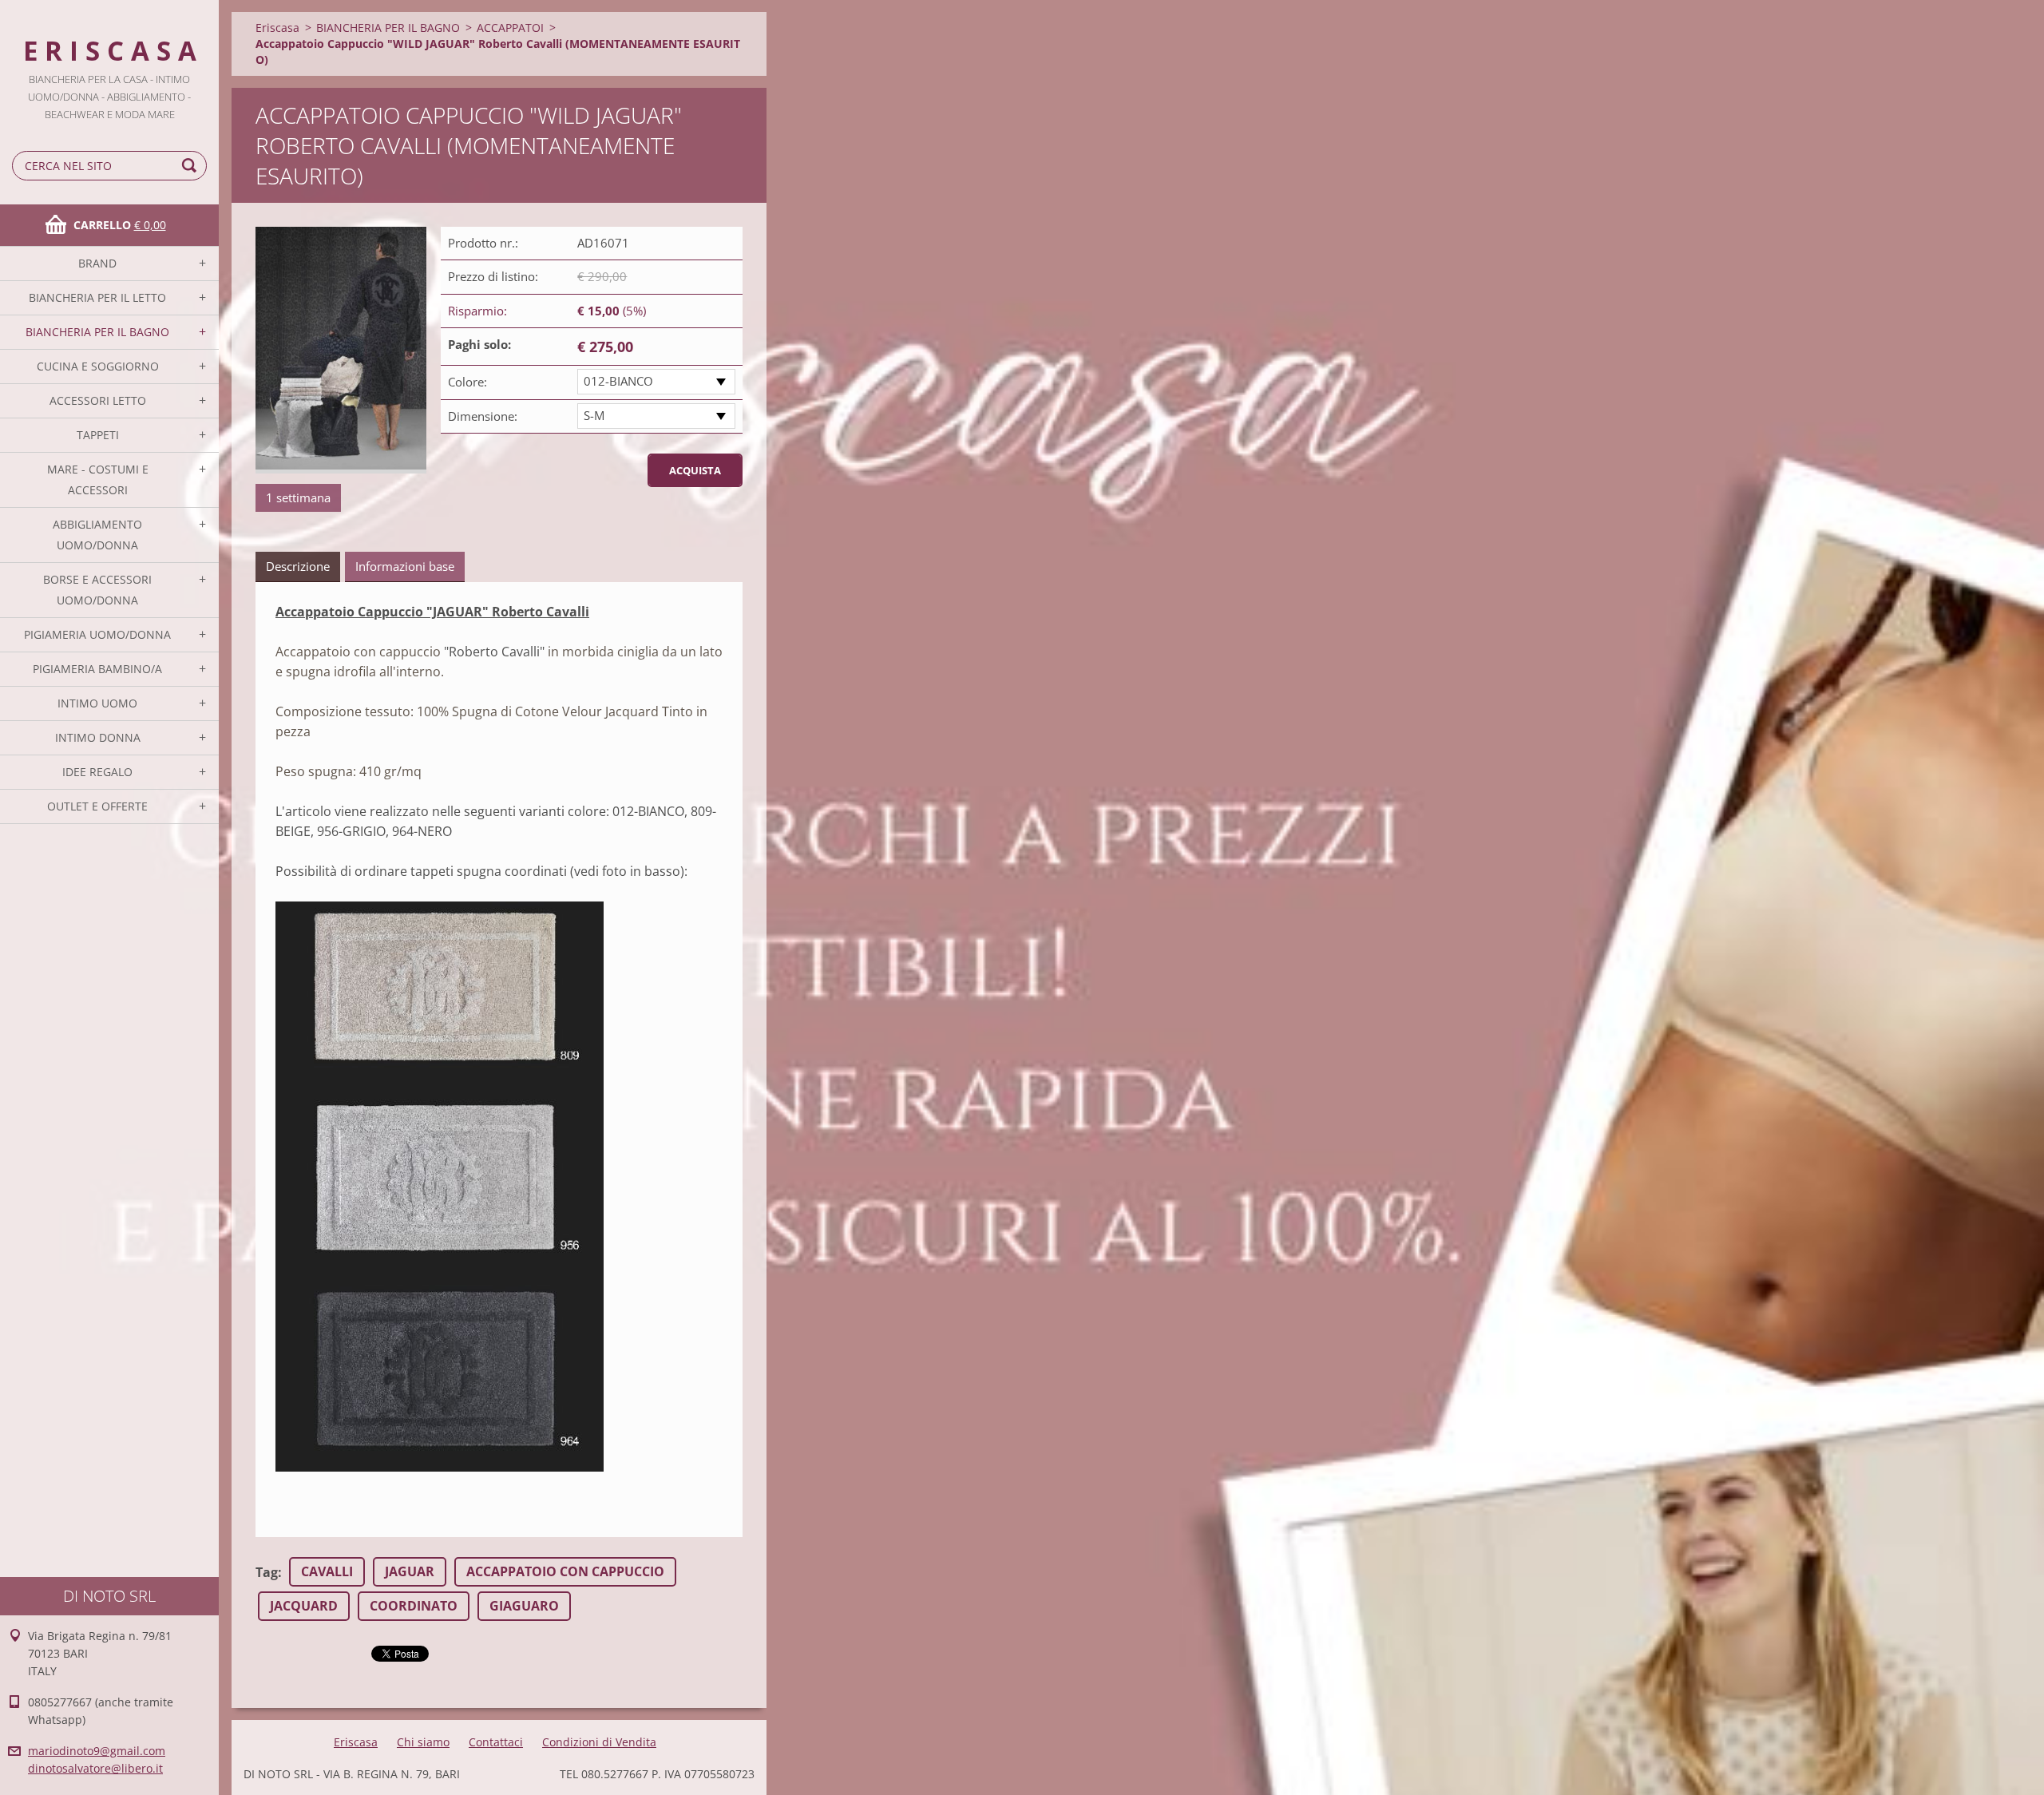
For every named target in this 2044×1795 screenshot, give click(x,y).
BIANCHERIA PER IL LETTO (97, 297)
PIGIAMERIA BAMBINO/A (97, 669)
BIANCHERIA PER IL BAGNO (97, 332)
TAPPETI (98, 435)
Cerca (192, 166)
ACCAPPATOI (510, 28)
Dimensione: (483, 416)
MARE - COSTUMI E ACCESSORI (98, 479)
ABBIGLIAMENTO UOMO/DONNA (97, 535)
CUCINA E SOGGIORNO (98, 366)
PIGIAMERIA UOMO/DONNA (97, 634)
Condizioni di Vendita (599, 1742)
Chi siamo (423, 1742)
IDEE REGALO (97, 772)
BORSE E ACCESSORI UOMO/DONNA (97, 590)
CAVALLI (327, 1571)
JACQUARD (304, 1606)
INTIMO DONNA (98, 737)
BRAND (97, 263)
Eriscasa (277, 28)
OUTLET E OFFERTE (97, 806)
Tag (267, 1572)
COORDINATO (414, 1606)
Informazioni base (405, 566)
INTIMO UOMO (97, 703)
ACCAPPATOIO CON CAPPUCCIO (565, 1571)
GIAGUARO (524, 1606)
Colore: (467, 382)
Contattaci (496, 1742)
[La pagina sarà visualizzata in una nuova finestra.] (341, 350)
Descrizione (298, 566)
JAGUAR (410, 1571)
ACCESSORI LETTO (98, 400)
